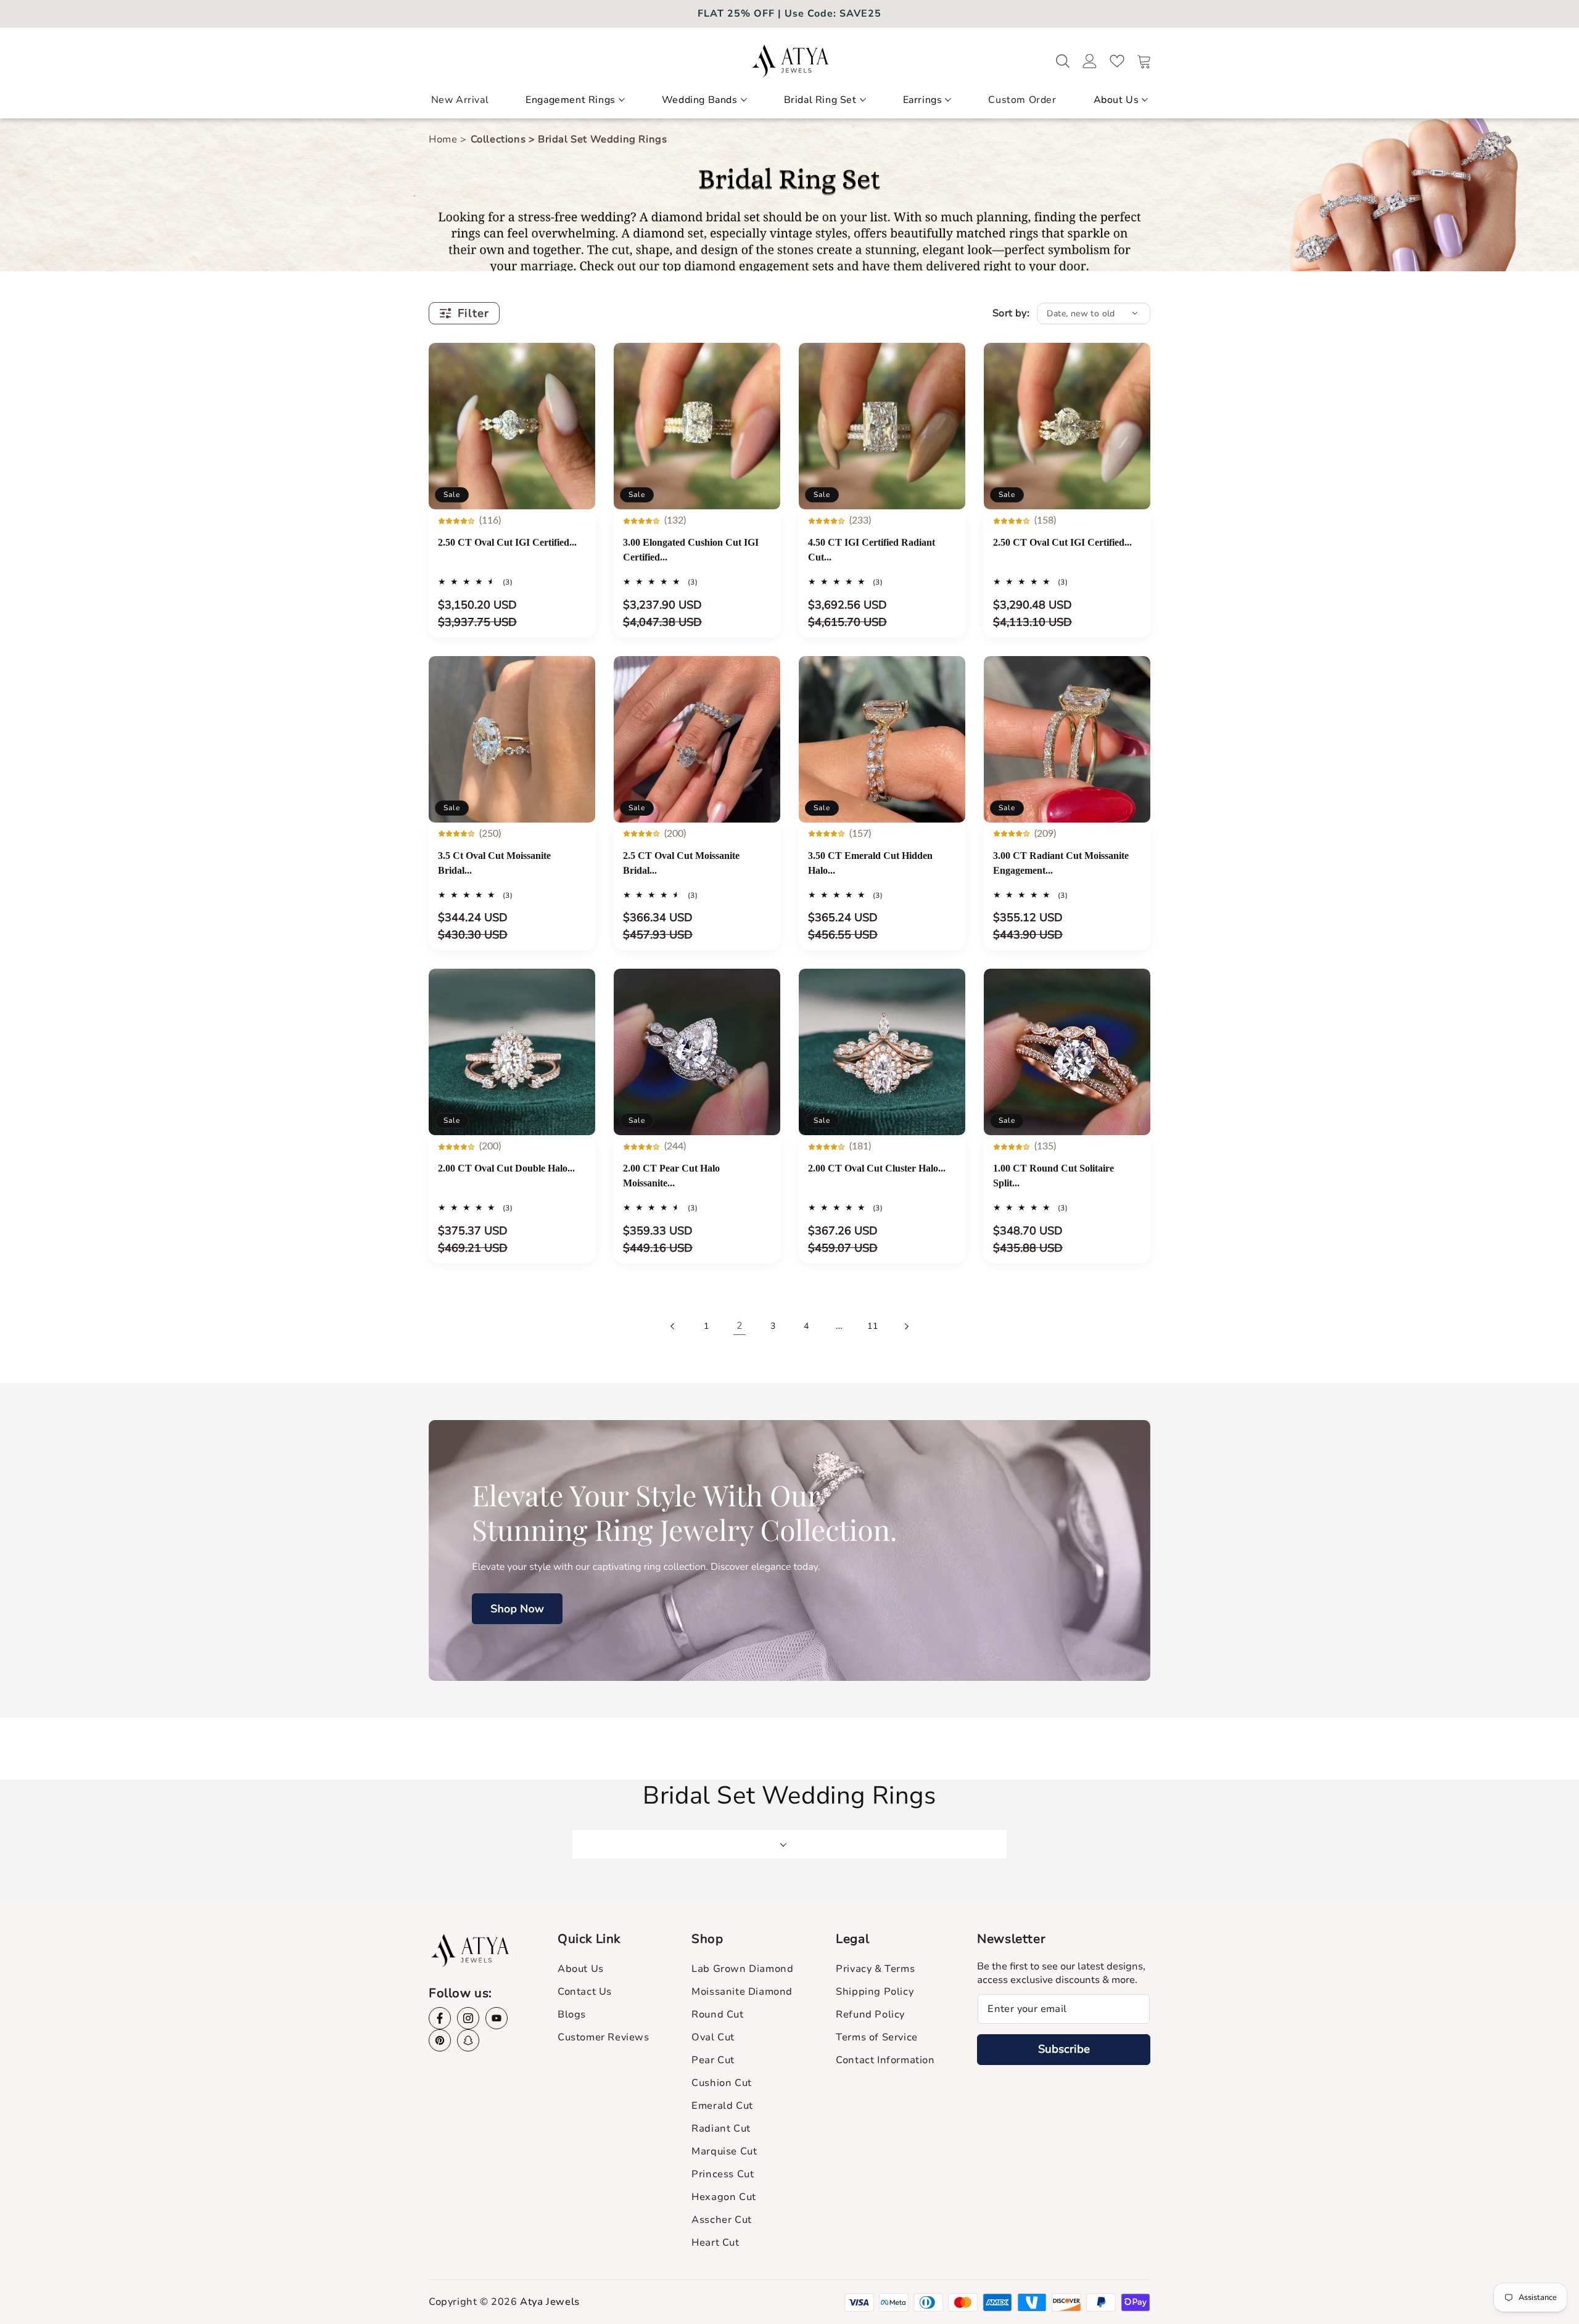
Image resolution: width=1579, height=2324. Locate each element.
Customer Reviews (604, 2037)
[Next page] (906, 1326)
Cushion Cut (722, 2083)
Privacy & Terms (875, 1969)
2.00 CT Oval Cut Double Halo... (506, 1168)
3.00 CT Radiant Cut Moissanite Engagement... (1061, 863)
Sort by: (1011, 313)
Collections (503, 139)
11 (872, 1326)
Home (444, 139)
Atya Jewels (550, 2302)
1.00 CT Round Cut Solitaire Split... (1053, 1176)
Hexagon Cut (724, 2197)
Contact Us (585, 1992)
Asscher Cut (722, 2220)
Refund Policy (870, 2014)
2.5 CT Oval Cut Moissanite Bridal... (681, 863)
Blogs (572, 2014)
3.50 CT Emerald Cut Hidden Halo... (870, 863)
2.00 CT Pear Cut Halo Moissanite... (671, 1176)
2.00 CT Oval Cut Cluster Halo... (877, 1168)
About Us (1116, 100)
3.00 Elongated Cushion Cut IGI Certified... (691, 550)
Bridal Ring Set (820, 100)
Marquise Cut (724, 2151)
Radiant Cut (721, 2129)
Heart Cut (715, 2243)
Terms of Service (877, 2037)
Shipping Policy (875, 1992)
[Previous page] (673, 1326)
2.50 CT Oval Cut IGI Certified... (507, 542)
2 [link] (740, 1326)
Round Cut (717, 2014)
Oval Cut (713, 2037)
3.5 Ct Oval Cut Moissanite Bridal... (494, 863)
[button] (575, 105)
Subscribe (1064, 2049)
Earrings (923, 100)
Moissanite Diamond (742, 1992)
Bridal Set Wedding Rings (602, 139)
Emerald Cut (722, 2106)
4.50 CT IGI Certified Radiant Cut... (872, 550)
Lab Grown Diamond (742, 1969)
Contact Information (885, 2060)
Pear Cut (713, 2060)
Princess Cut (723, 2174)
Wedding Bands (700, 100)
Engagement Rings (571, 100)
